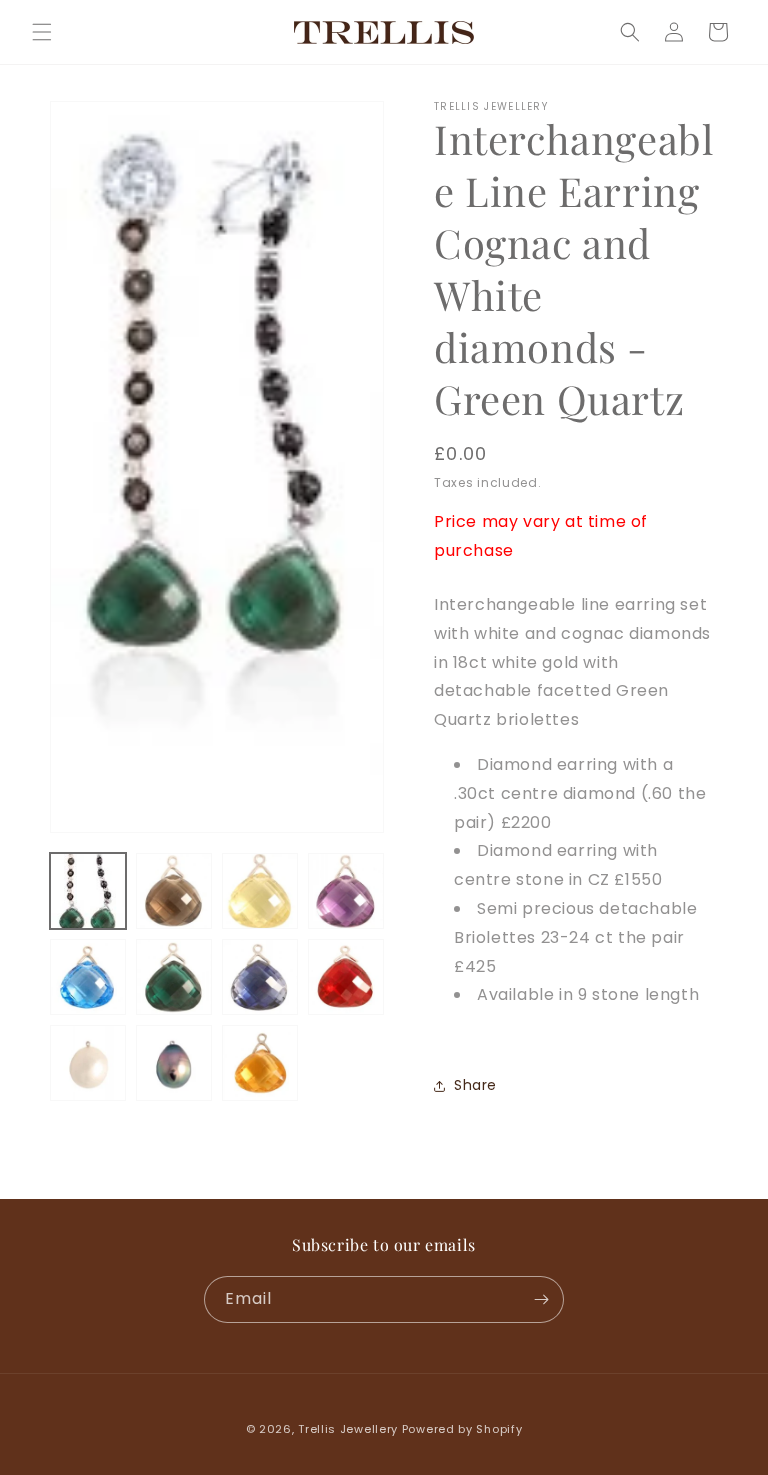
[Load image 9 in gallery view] (88, 1063)
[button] (42, 32)
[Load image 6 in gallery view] (174, 977)
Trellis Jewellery (348, 1429)
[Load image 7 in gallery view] (260, 977)
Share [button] (475, 1085)
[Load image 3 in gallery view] (260, 891)
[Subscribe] (541, 1299)
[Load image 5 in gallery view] (88, 977)
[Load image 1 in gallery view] (88, 891)
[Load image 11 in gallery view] (260, 1063)
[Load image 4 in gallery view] (346, 891)
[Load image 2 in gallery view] (174, 891)
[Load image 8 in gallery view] (346, 977)
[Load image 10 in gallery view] (174, 1063)
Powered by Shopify (462, 1429)
